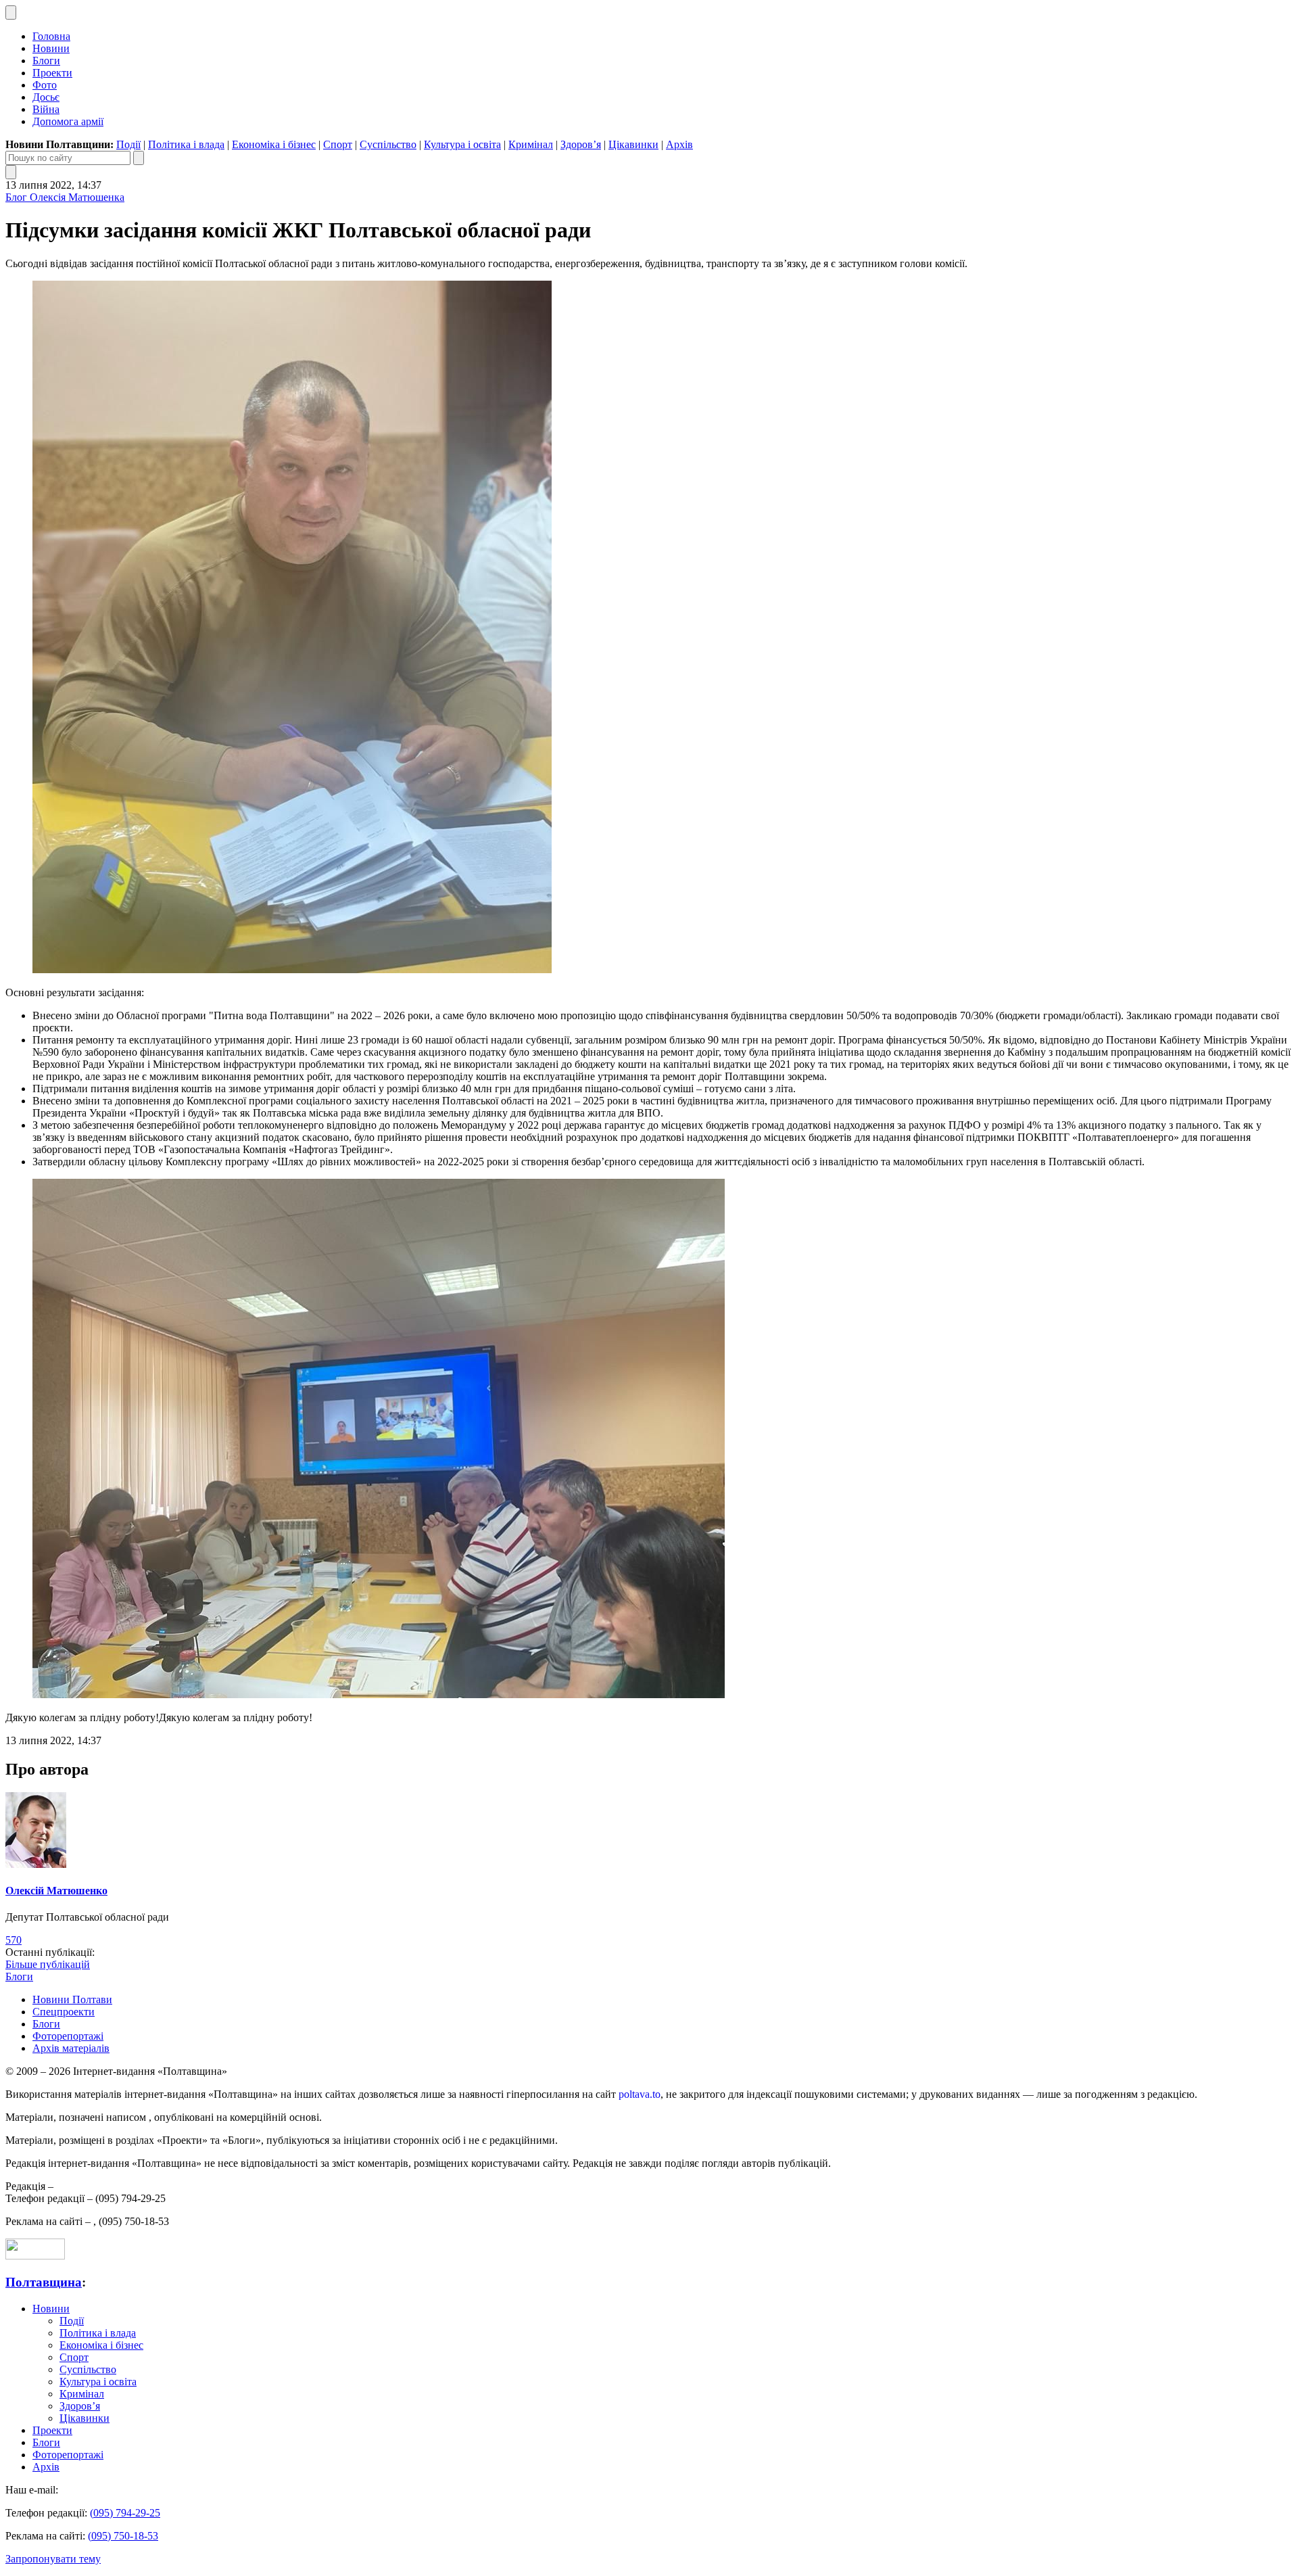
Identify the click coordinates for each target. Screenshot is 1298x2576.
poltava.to (640, 2094)
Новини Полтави (72, 1999)
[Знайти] (139, 158)
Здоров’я (581, 144)
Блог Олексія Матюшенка (65, 197)
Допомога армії (68, 121)
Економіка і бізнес (274, 144)
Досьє (46, 97)
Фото (45, 85)
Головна (51, 36)
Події (128, 144)
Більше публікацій (48, 1964)
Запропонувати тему (53, 2559)
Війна (46, 109)
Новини (51, 48)
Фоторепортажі (68, 2036)
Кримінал (531, 144)
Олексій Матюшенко (56, 1891)
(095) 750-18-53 (123, 2536)
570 (14, 1940)
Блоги (46, 61)
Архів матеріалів (71, 2048)
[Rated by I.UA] (35, 2256)
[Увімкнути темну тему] (11, 13)
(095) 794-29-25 (125, 2513)
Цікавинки (633, 144)
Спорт (338, 144)
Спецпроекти (64, 2012)
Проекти (52, 73)
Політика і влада (186, 144)
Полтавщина (44, 2282)
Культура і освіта (462, 144)
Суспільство (388, 144)
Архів (679, 144)
